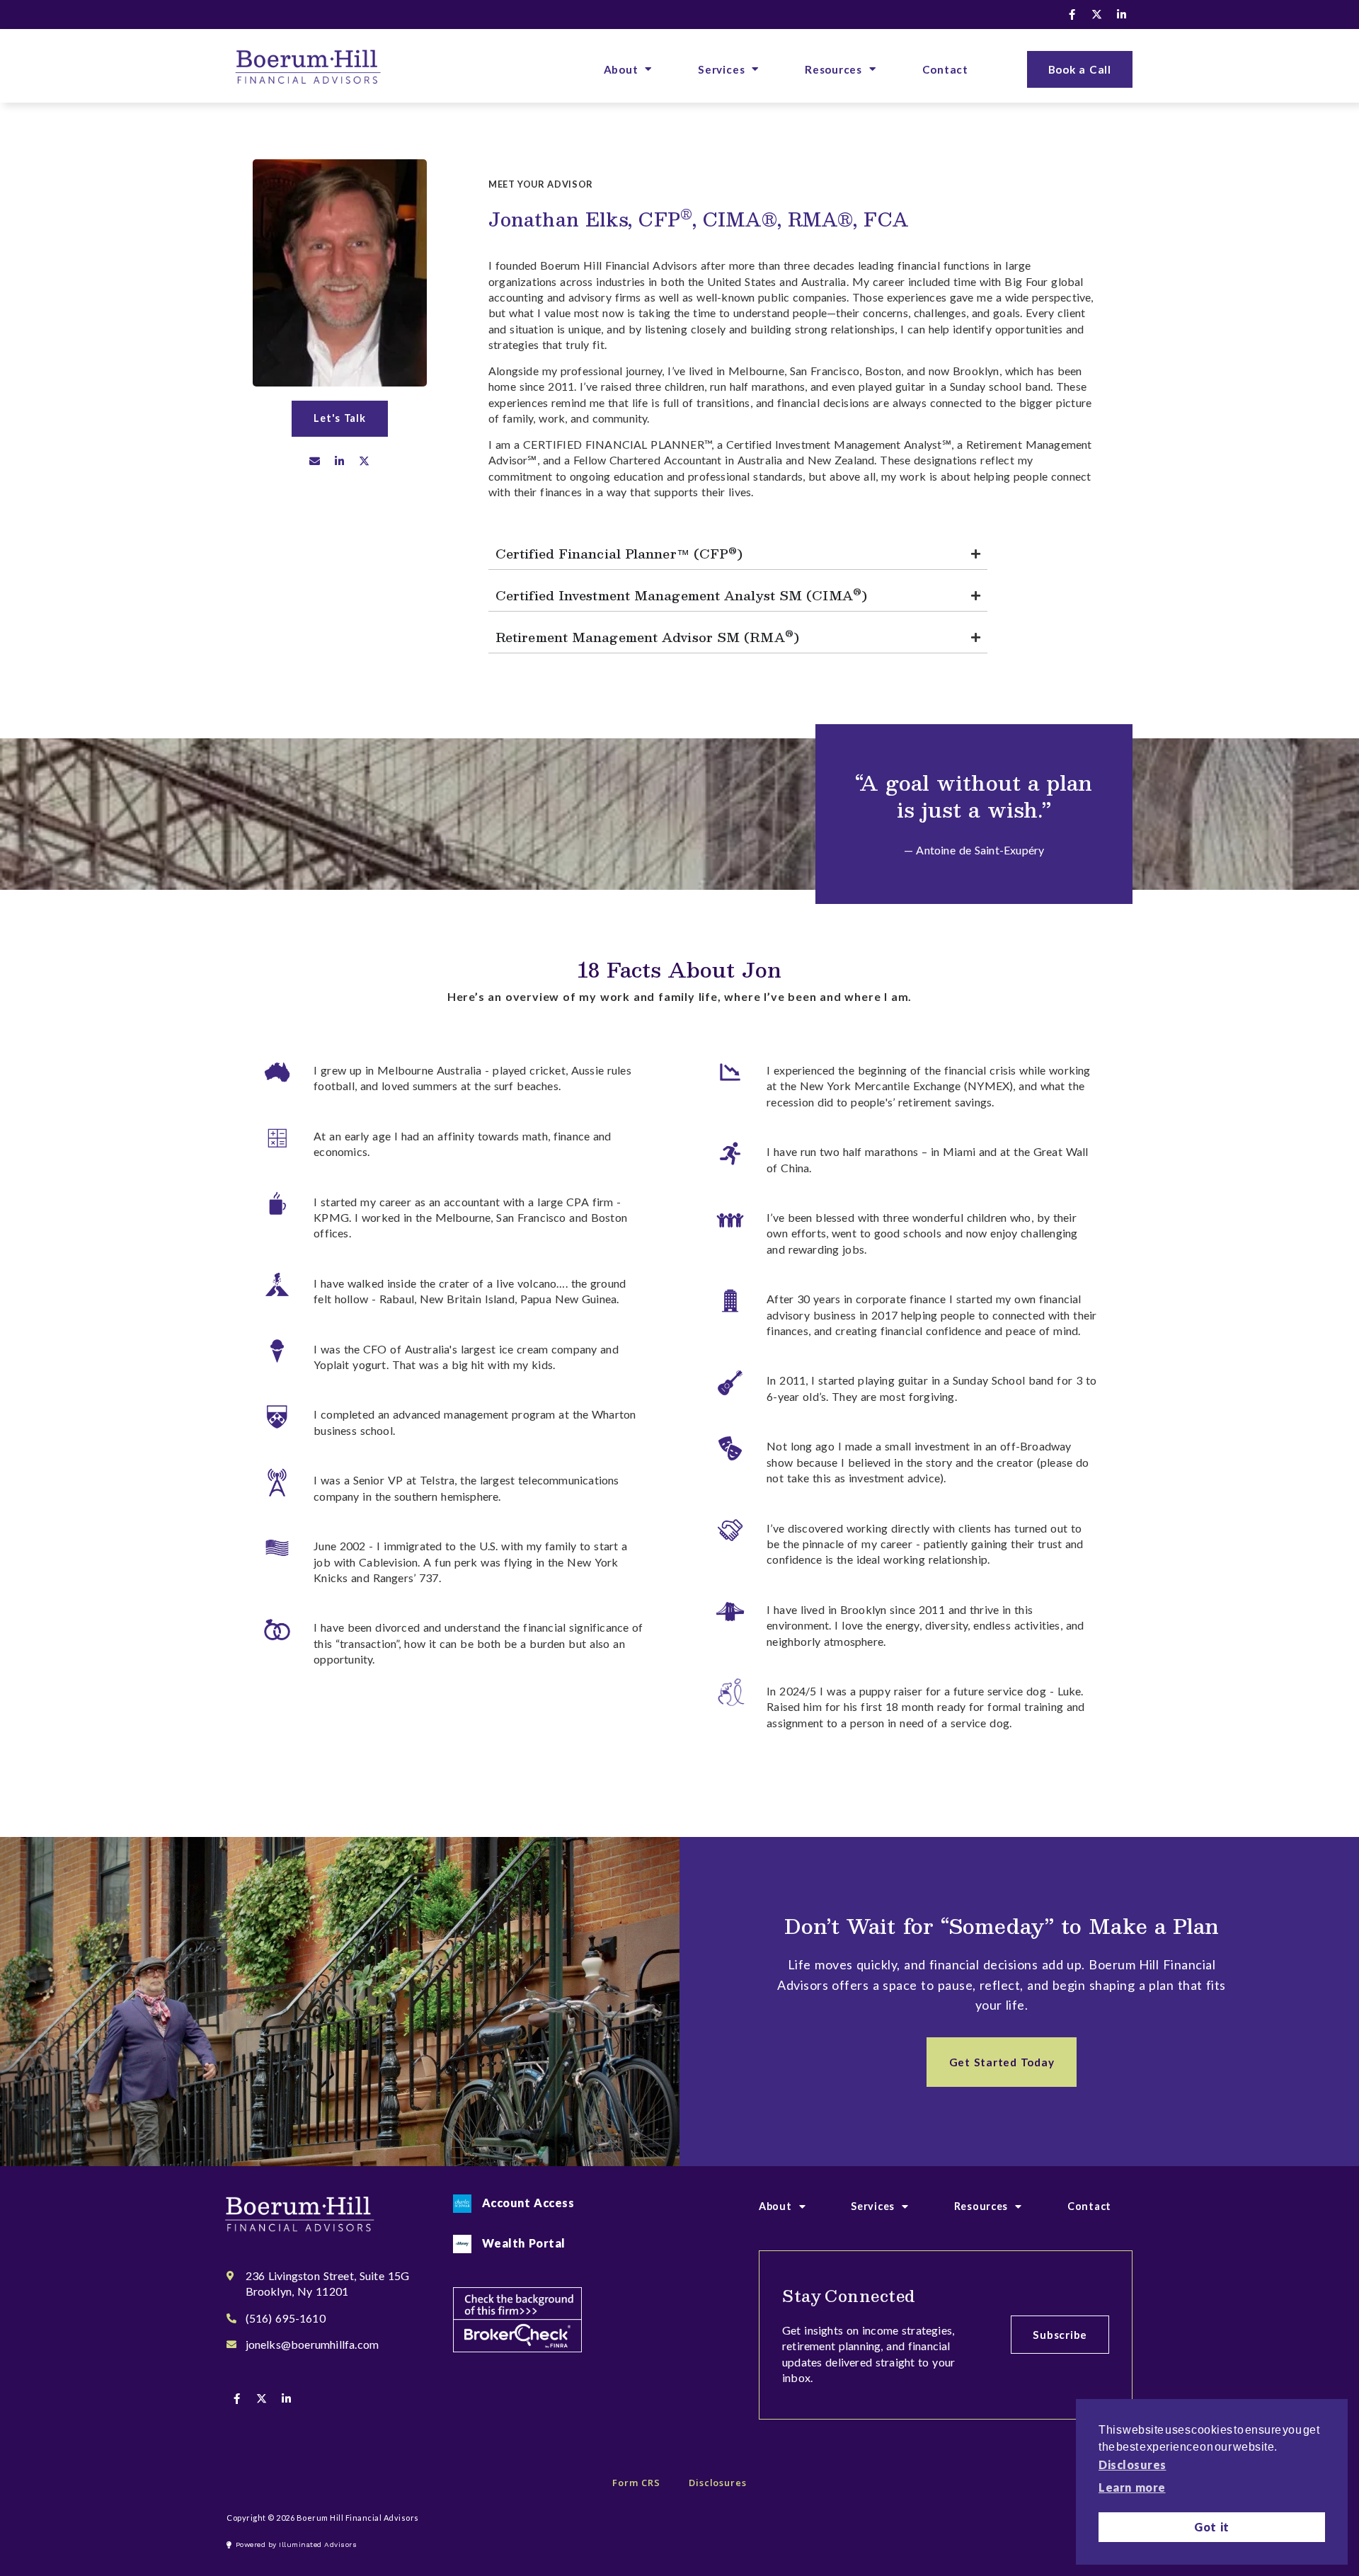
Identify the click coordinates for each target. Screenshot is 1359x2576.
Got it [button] (1212, 2527)
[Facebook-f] (1072, 14)
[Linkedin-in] (1122, 14)
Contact (945, 69)
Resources (833, 69)
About (621, 69)
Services (721, 69)
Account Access (528, 2203)
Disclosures (718, 2483)
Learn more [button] (1132, 2487)
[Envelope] (315, 462)
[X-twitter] (1097, 14)
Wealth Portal (524, 2243)
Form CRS (636, 2483)
